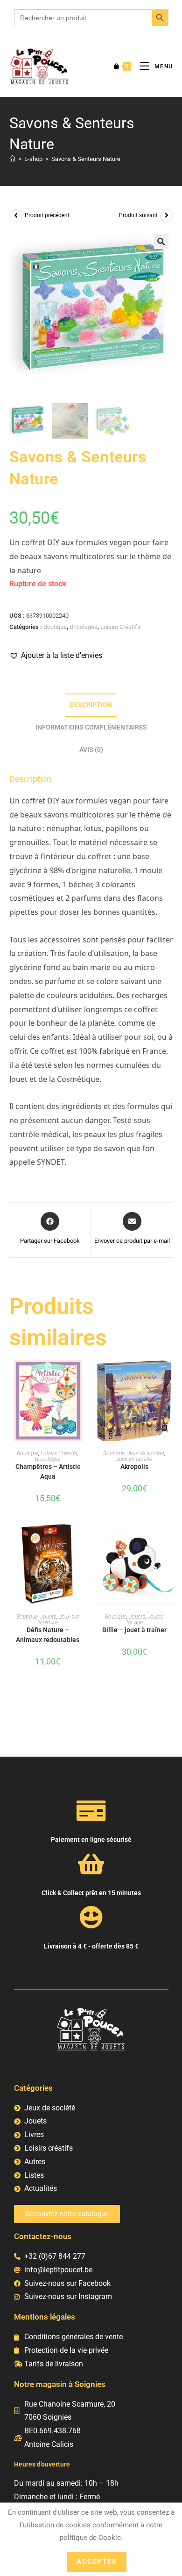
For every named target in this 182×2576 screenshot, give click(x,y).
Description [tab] (91, 705)
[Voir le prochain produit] (167, 216)
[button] (161, 241)
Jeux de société (146, 1453)
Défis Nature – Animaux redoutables (48, 1635)
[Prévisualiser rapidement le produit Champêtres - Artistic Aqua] (84, 1377)
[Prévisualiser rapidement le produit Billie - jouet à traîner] (170, 1540)
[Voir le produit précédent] (16, 216)
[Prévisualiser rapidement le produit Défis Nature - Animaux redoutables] (84, 1540)
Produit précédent (47, 215)
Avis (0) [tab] (91, 750)
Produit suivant (138, 215)
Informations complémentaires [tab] (91, 727)
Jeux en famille (134, 1459)
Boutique (55, 627)
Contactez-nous (43, 2236)
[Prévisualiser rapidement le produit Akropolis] (170, 1377)
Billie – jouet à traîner (134, 1630)
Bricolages (84, 627)
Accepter (97, 2561)
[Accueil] (12, 159)
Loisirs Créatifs (120, 627)
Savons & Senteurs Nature (86, 159)
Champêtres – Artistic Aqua (48, 1471)
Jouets (48, 1617)
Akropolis (134, 1467)
